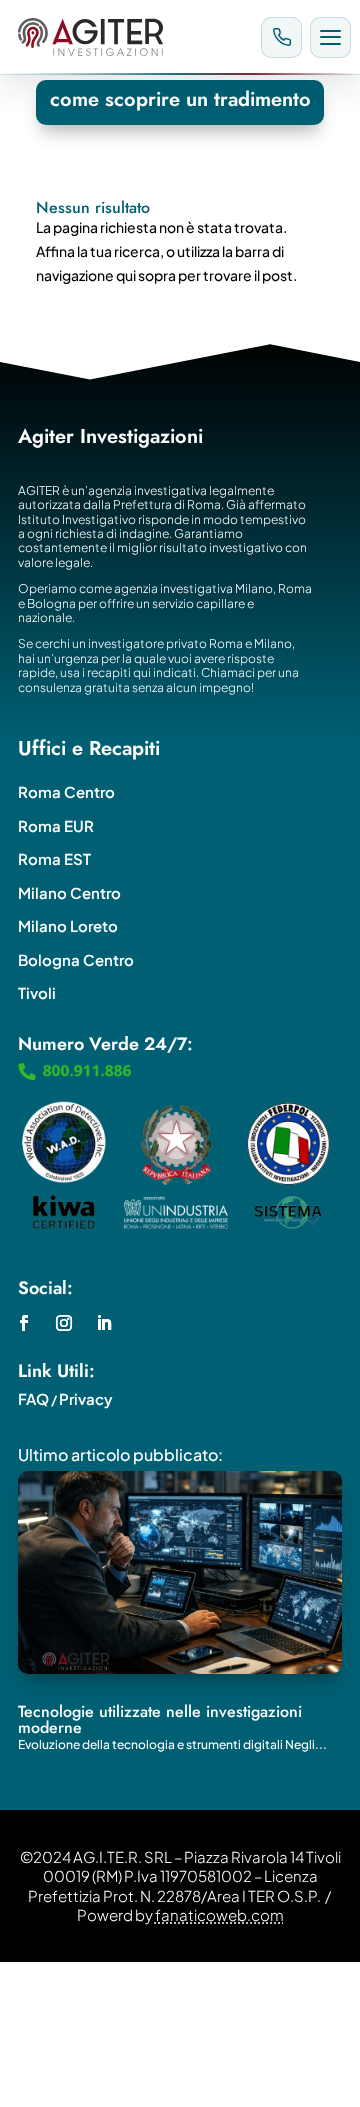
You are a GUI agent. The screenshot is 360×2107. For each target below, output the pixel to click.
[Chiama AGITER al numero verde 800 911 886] (281, 37)
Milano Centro (69, 892)
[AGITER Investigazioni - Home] (131, 37)
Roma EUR (56, 825)
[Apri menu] (330, 37)
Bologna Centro (76, 959)
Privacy (86, 1398)
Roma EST (54, 858)
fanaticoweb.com (219, 1914)
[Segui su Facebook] (24, 1323)
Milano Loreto (68, 925)
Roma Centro (66, 791)
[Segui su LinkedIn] (104, 1323)
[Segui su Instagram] (64, 1323)
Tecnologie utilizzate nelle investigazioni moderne (160, 1719)
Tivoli (37, 992)
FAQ (33, 1398)
